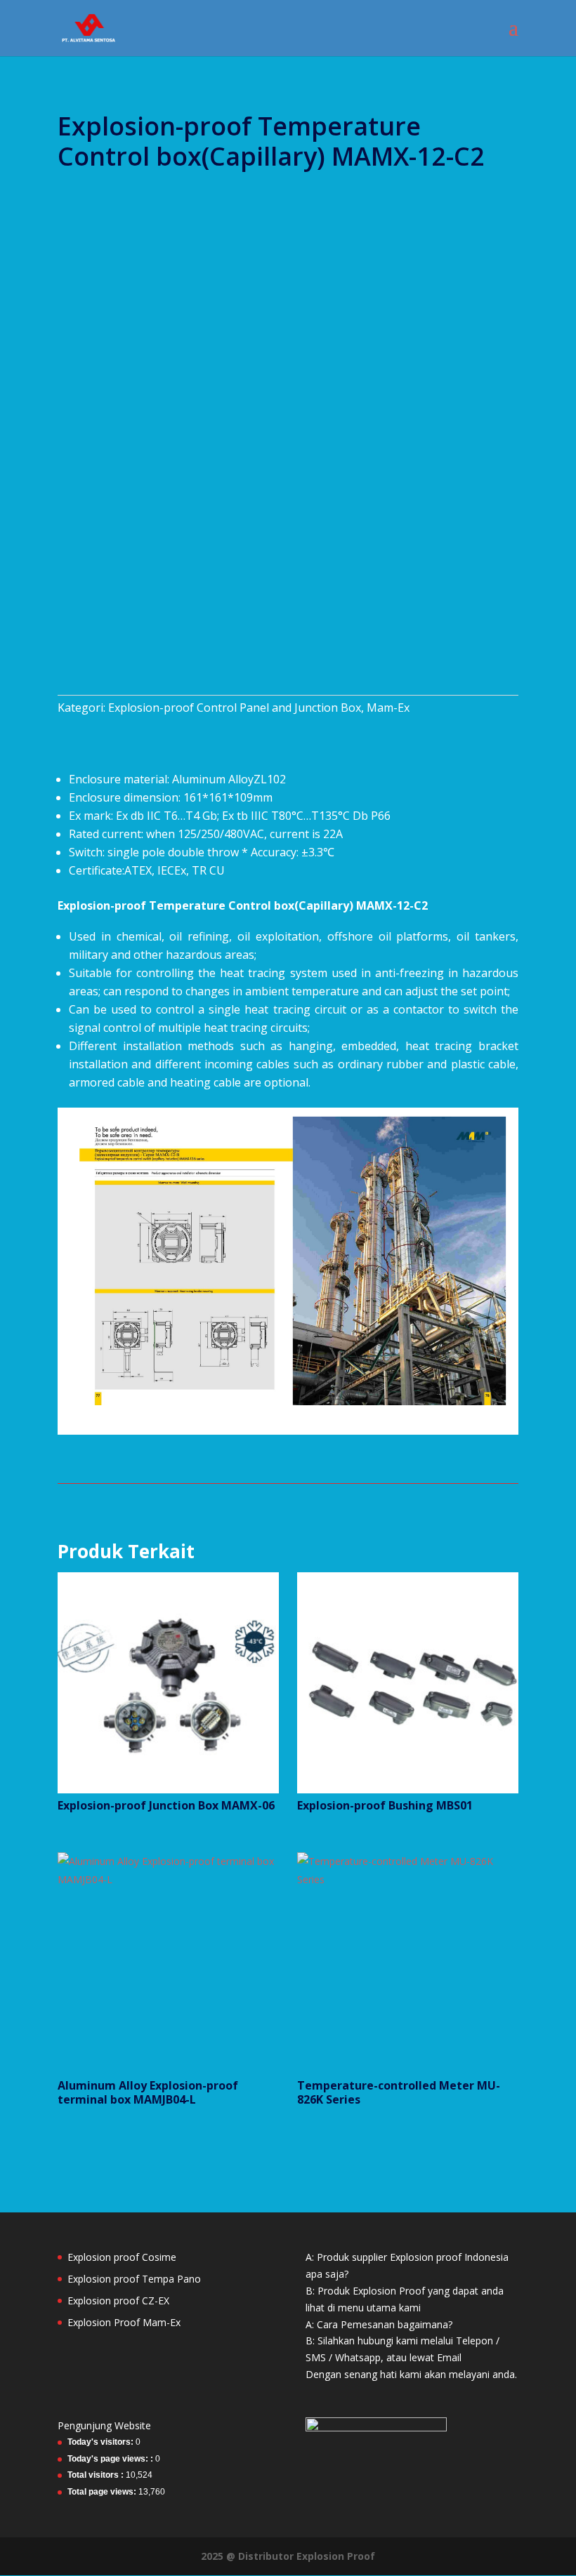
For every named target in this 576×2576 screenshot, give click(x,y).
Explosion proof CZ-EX (118, 2301)
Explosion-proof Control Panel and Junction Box (235, 708)
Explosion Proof (336, 2556)
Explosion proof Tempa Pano (134, 2279)
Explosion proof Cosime (122, 2257)
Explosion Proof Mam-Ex (124, 2322)
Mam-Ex (388, 708)
